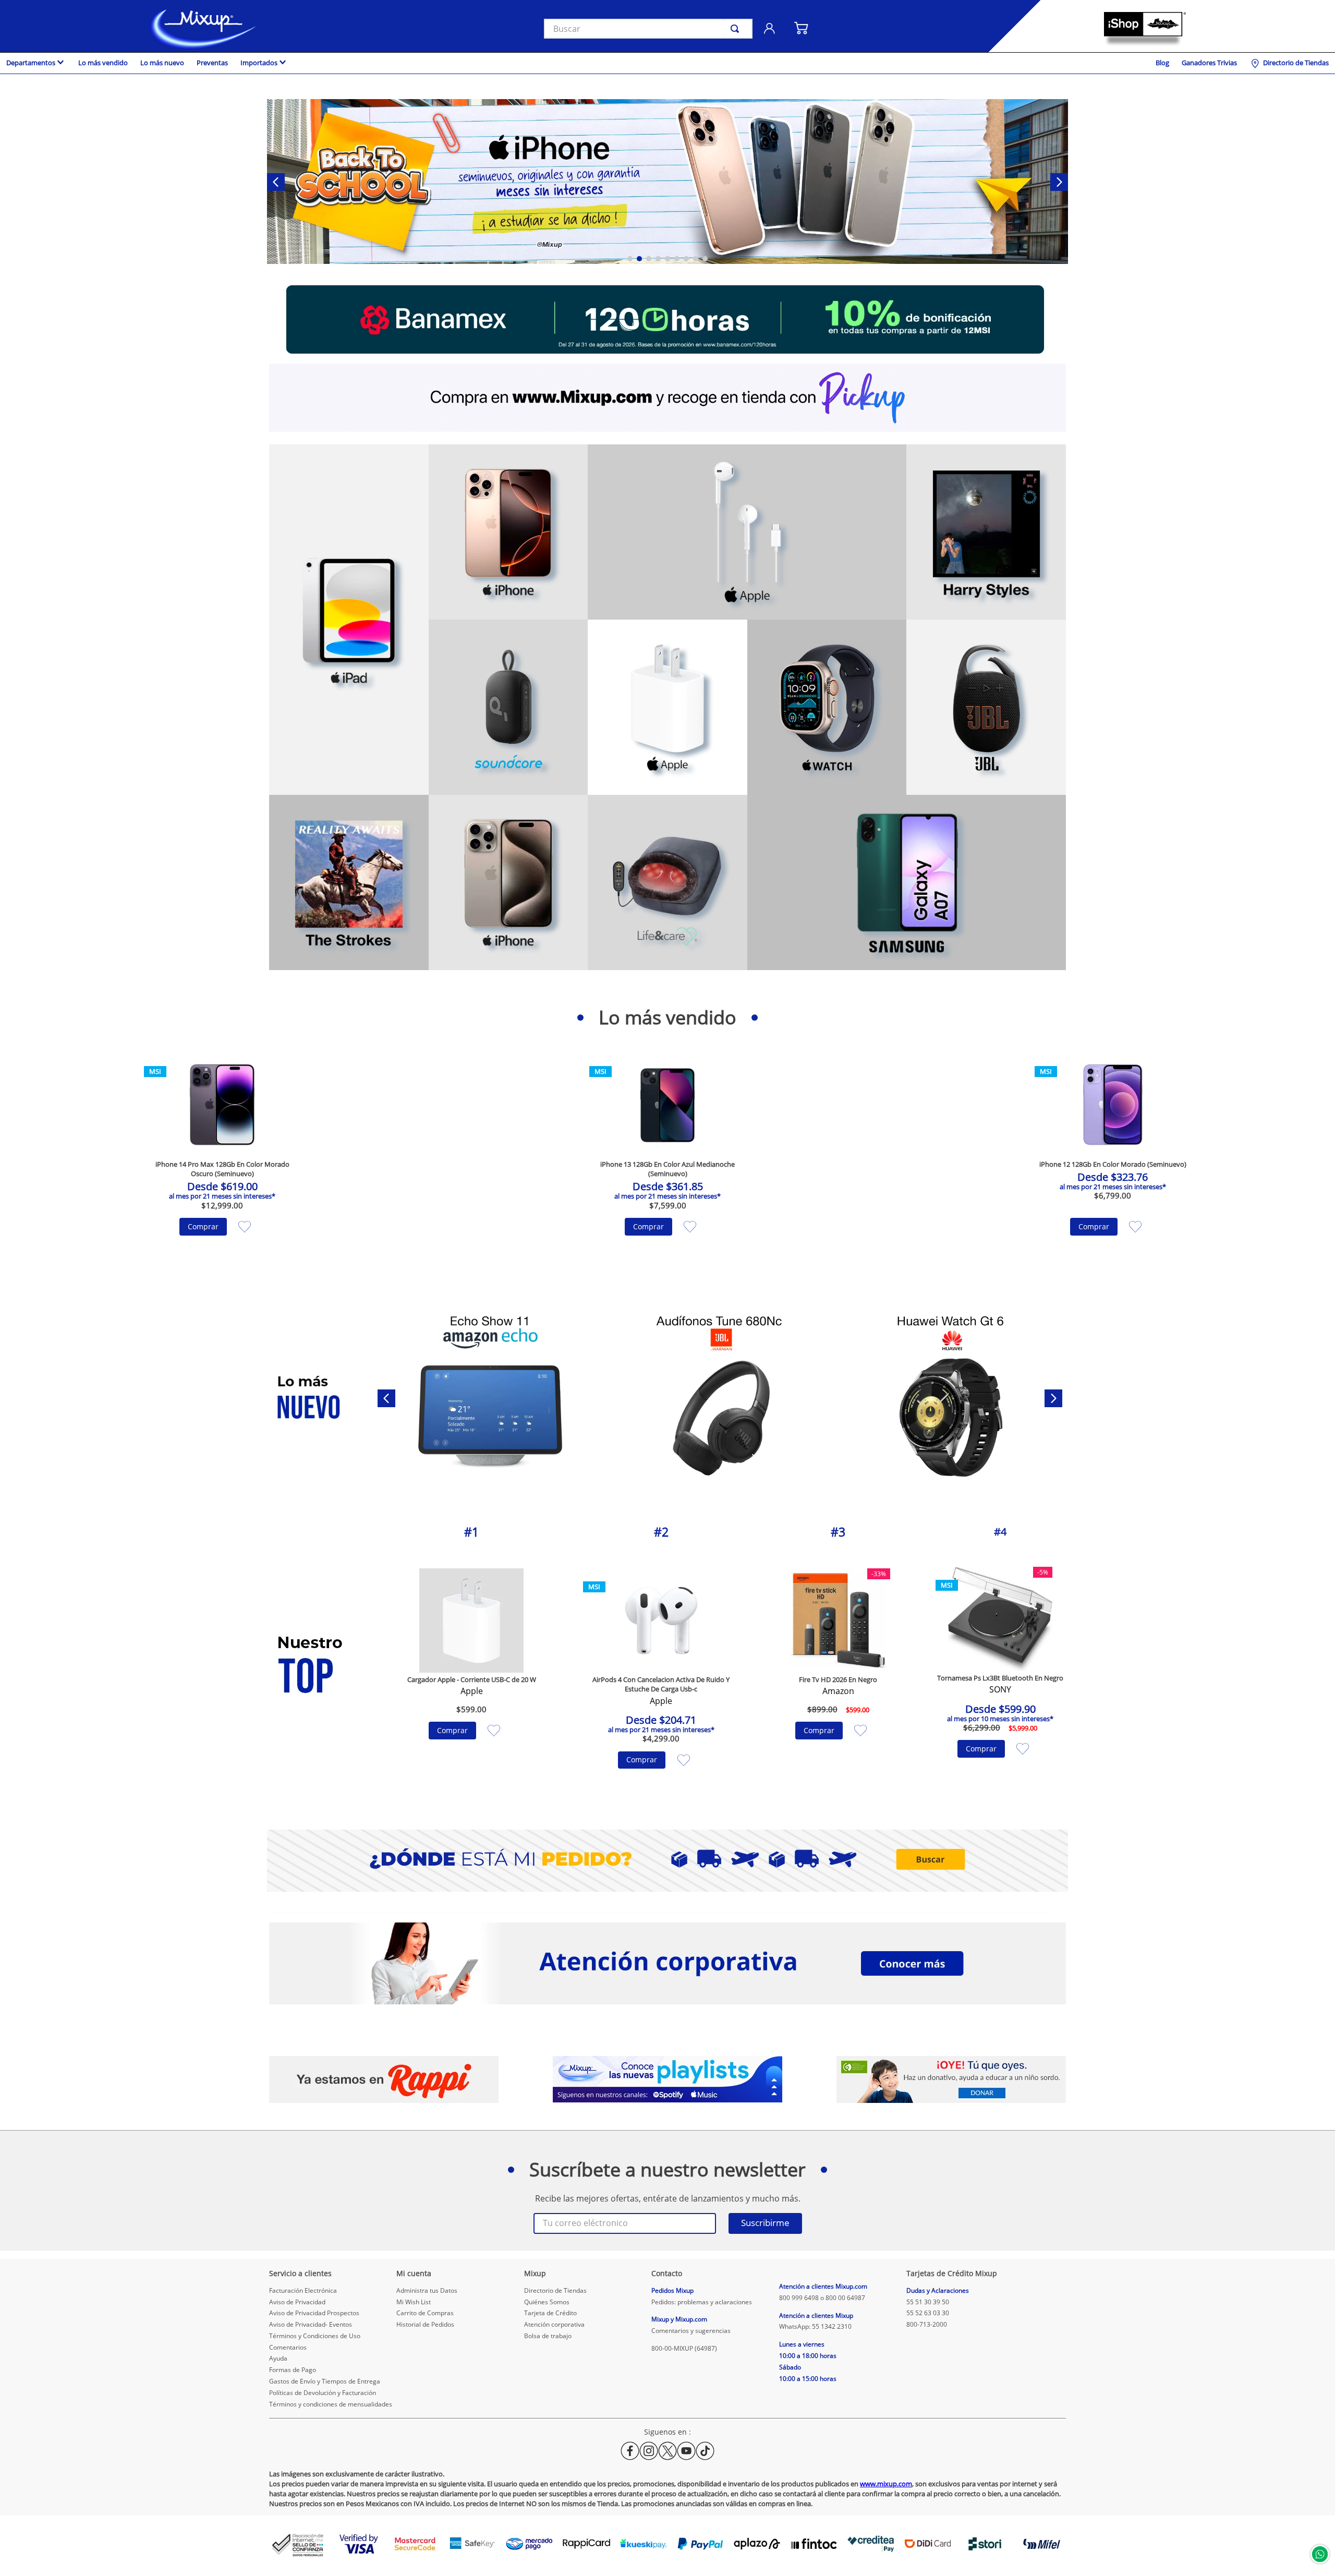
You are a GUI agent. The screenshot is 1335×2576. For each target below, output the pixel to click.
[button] (630, 259)
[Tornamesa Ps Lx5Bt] (489, 1399)
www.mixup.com (886, 2484)
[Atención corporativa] (667, 1964)
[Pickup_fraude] (667, 398)
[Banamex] (667, 320)
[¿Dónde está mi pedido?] (667, 1861)
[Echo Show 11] (720, 1399)
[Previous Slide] (276, 182)
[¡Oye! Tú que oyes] (951, 2080)
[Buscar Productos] (737, 29)
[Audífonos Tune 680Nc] (951, 1399)
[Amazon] (667, 183)
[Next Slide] (1059, 182)
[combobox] (648, 29)
